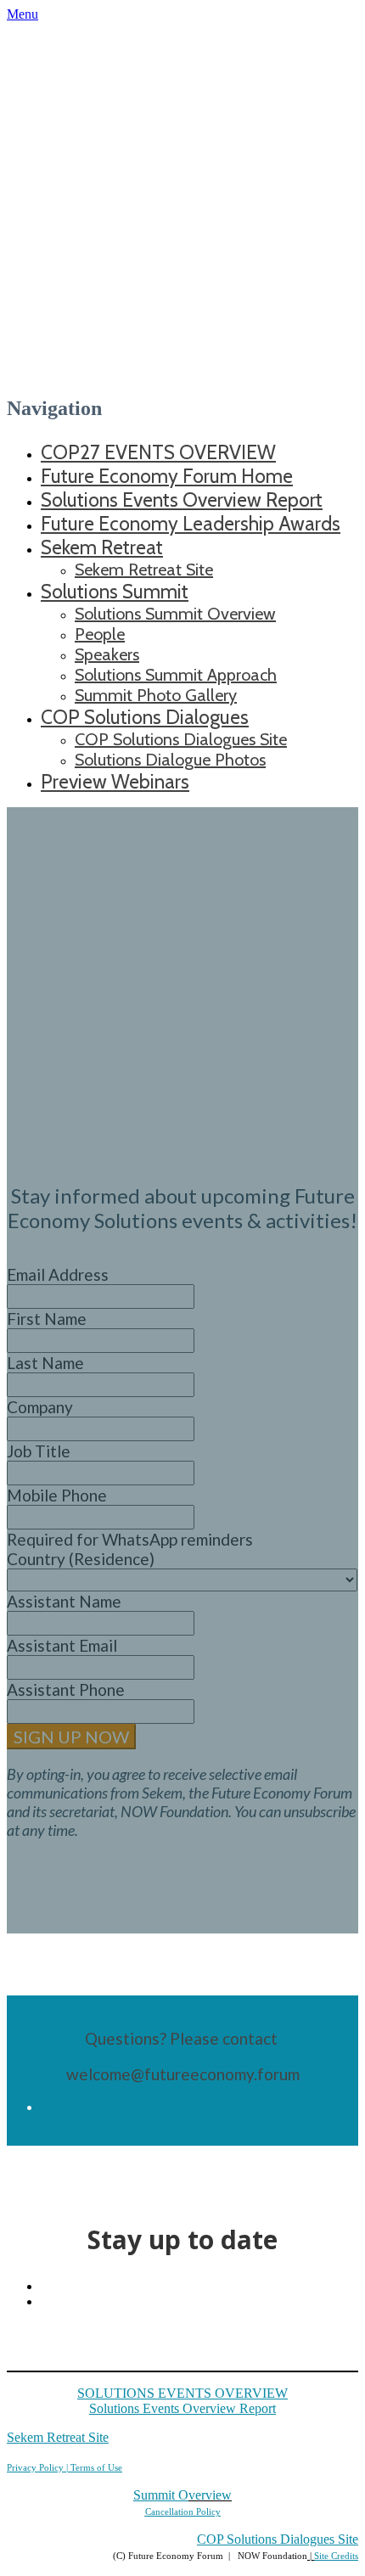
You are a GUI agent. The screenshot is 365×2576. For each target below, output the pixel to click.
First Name (47, 1319)
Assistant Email (62, 1645)
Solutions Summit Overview (175, 614)
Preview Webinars (115, 782)
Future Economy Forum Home (167, 476)
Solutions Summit (115, 592)
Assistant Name (64, 1601)
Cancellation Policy (183, 2511)
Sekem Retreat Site (144, 570)
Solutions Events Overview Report (182, 500)
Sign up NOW (71, 1737)
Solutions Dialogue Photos (170, 760)
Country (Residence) (81, 1559)
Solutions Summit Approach (176, 675)
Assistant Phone (66, 1689)
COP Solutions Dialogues (145, 717)
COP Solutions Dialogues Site (181, 739)
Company (40, 1407)
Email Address (58, 1274)
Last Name (45, 1363)
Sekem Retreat (102, 547)
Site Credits (336, 2556)
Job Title (39, 1451)
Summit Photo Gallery (156, 695)
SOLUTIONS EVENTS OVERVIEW (182, 2393)
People (100, 634)
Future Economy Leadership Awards (191, 524)
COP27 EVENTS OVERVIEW (158, 452)
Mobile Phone (57, 1495)
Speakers (107, 654)
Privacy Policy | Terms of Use (65, 2467)
